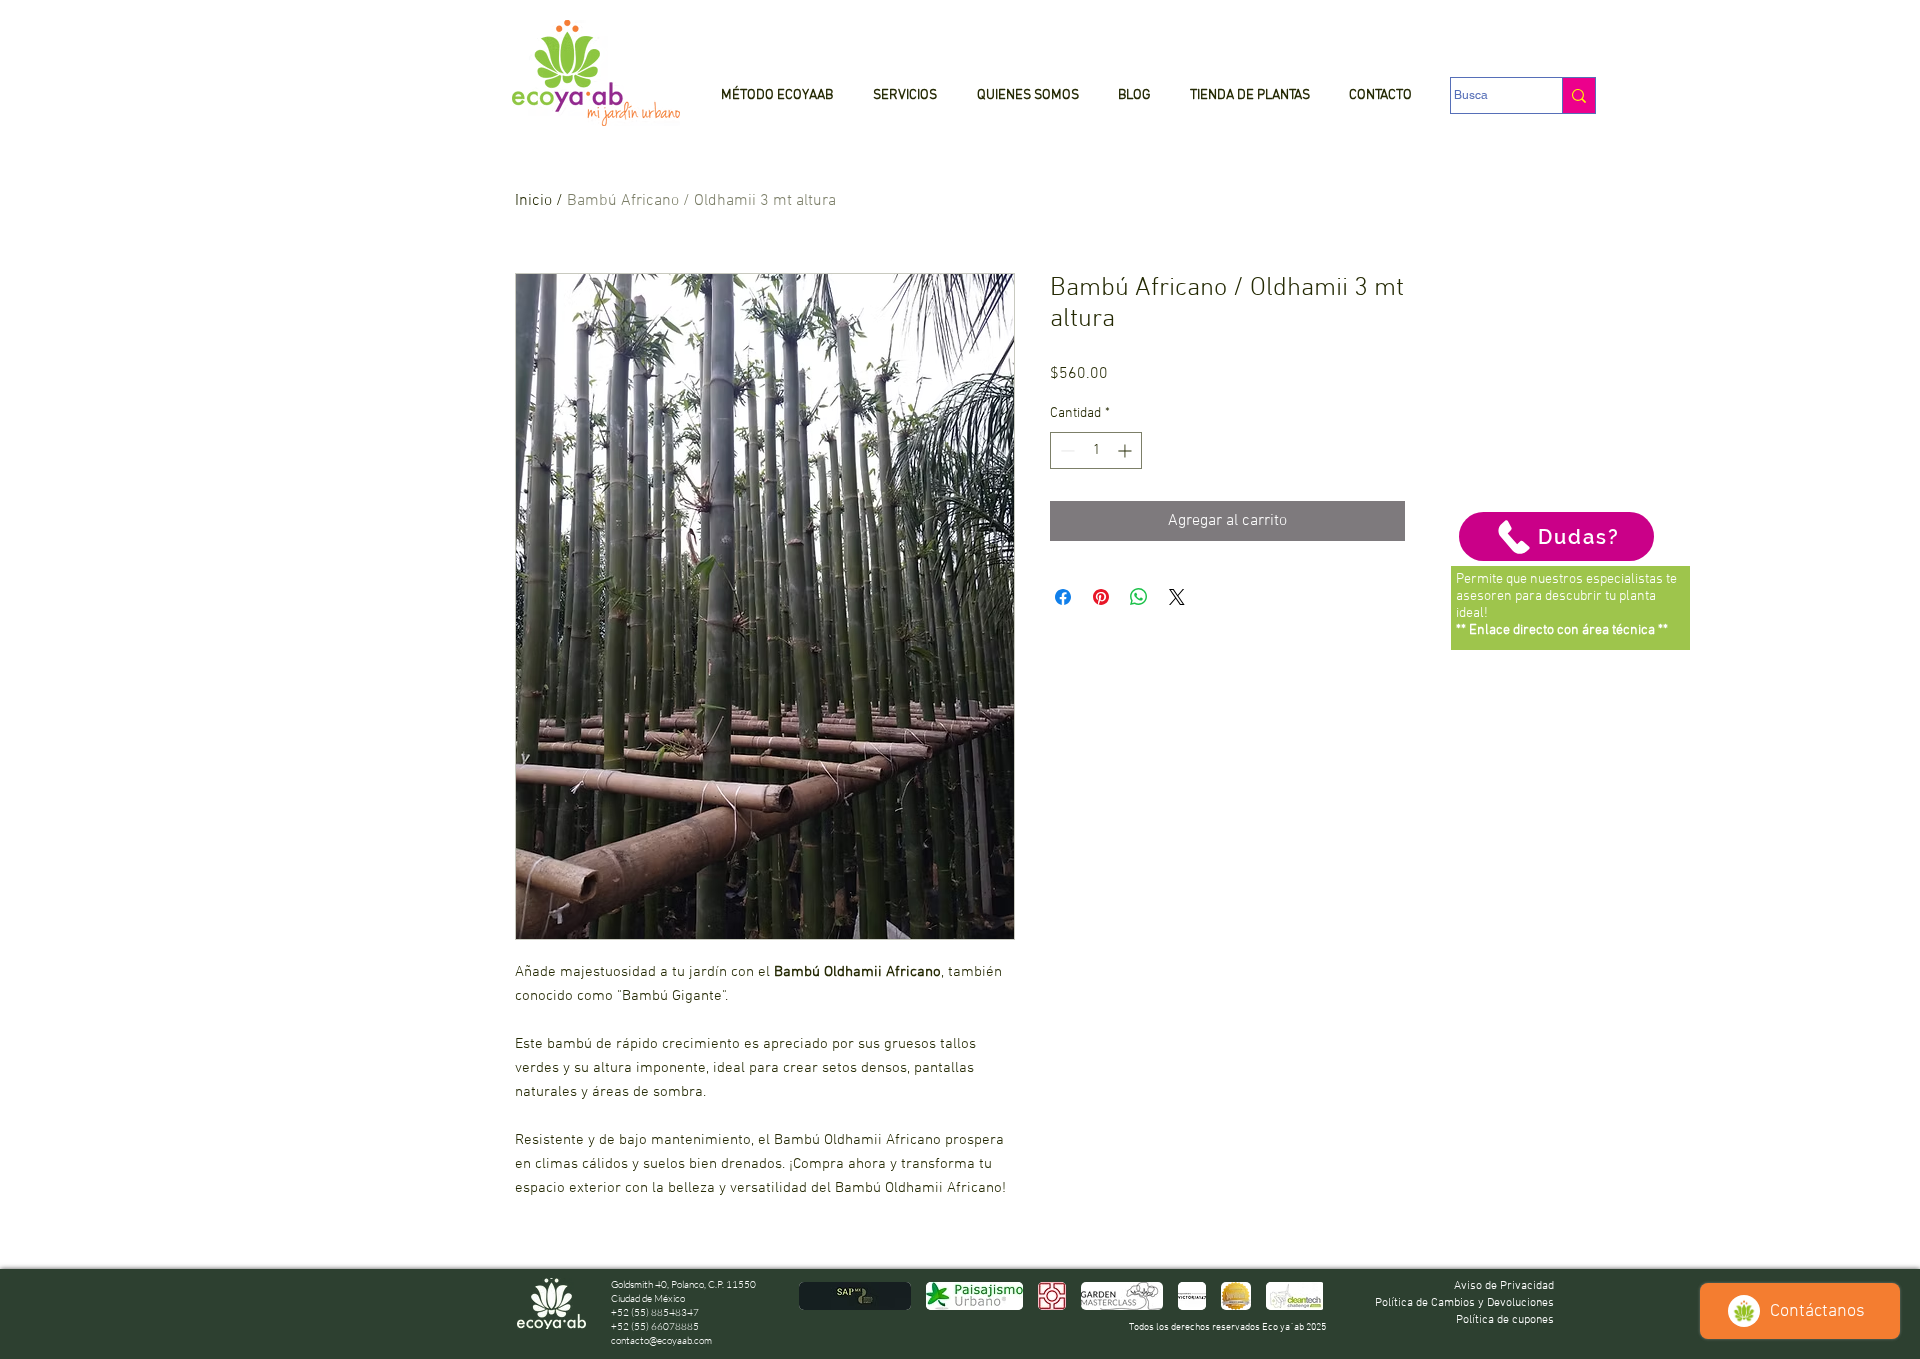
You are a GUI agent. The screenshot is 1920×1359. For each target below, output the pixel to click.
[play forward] (1298, 1296)
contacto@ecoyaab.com (661, 1340)
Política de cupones (1505, 1320)
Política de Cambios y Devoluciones (1464, 1303)
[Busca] (1578, 95)
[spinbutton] (1096, 450)
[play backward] (824, 1296)
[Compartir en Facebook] (1063, 597)
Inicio (533, 201)
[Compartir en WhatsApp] (1139, 597)
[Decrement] (1065, 450)
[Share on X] (1177, 597)
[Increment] (1126, 450)
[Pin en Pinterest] (1101, 597)
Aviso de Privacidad (1504, 1286)
